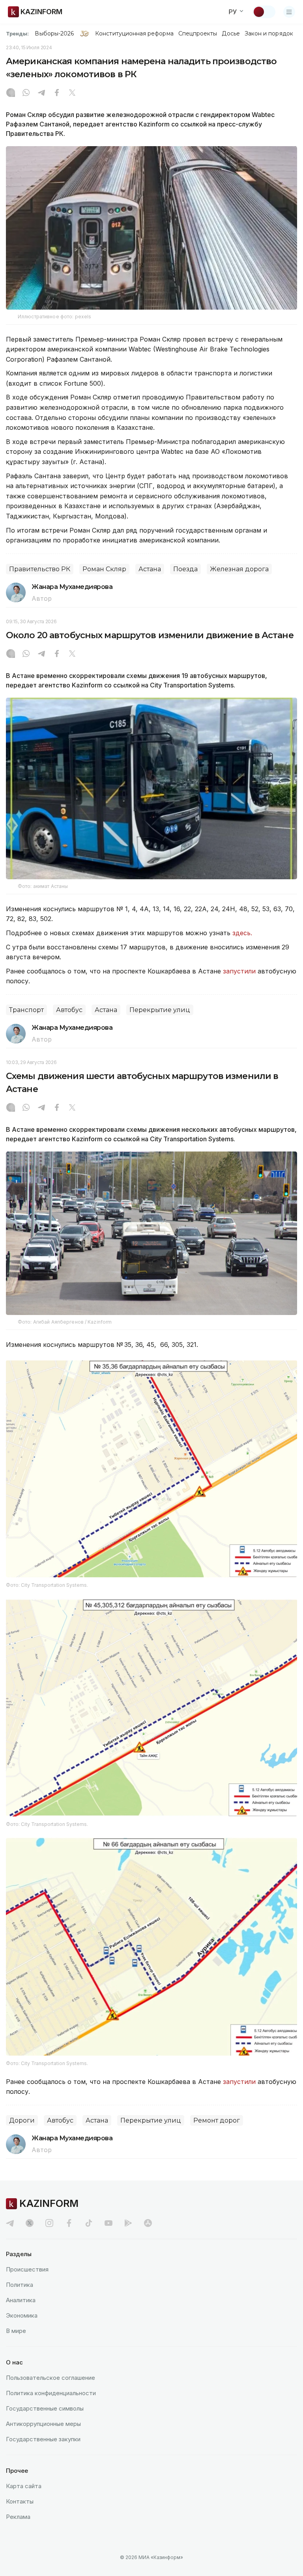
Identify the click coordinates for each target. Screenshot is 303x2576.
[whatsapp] (26, 93)
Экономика (22, 2315)
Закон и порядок (269, 33)
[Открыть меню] (289, 12)
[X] (72, 93)
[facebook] (69, 2223)
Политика (20, 2285)
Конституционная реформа (134, 33)
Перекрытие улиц (160, 1010)
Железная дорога (239, 569)
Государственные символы (45, 2408)
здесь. (242, 933)
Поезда (185, 569)
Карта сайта (24, 2486)
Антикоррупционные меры (43, 2424)
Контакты (20, 2501)
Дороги (22, 2120)
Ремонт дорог (217, 2120)
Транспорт (26, 1010)
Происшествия (27, 2269)
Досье (231, 33)
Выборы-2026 (54, 33)
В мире (16, 2331)
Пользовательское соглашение (50, 2378)
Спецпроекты (198, 33)
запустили (239, 971)
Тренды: (17, 33)
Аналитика (21, 2300)
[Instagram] (11, 93)
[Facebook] (57, 93)
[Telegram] (41, 93)
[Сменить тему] (264, 12)
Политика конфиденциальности (51, 2393)
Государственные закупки (43, 2439)
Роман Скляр (104, 569)
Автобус (69, 1010)
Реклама (18, 2517)
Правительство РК (40, 569)
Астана (150, 569)
